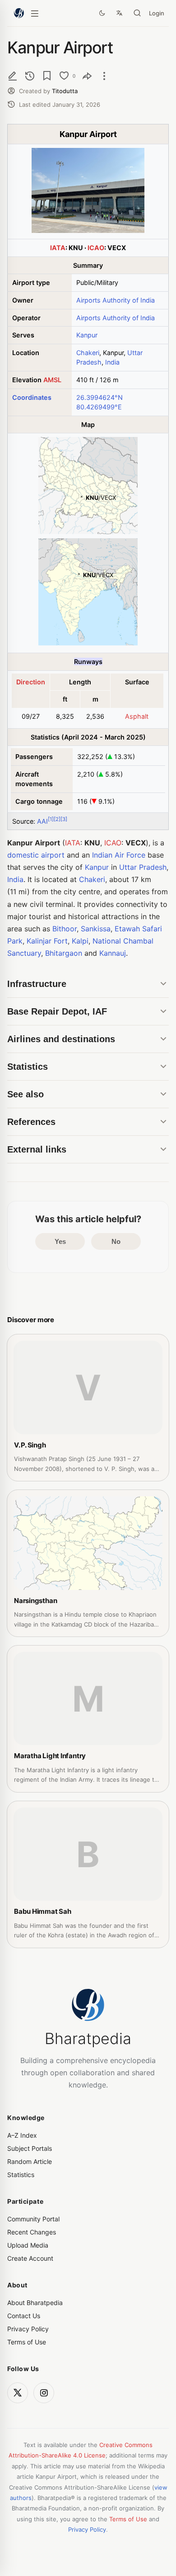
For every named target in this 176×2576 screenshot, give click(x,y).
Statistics (21, 2175)
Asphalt (137, 716)
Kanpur (87, 335)
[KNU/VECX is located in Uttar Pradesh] (88, 532)
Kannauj (113, 953)
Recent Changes (32, 2232)
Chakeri (88, 353)
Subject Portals (30, 2148)
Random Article (30, 2161)
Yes (60, 1241)
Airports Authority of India (116, 300)
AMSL (52, 380)
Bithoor (65, 929)
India (112, 362)
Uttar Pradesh (143, 867)
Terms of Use (27, 2342)
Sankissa (96, 929)
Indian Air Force (119, 855)
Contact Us (24, 2316)
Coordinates (32, 397)
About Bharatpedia (35, 2303)
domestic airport (36, 855)
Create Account (30, 2258)
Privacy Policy (28, 2329)
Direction (31, 682)
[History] (30, 76)
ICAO (96, 248)
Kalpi (80, 941)
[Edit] (13, 76)
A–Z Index (22, 2135)
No (116, 1241)
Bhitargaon (64, 953)
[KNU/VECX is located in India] (88, 643)
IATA (58, 248)
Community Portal (33, 2219)
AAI (42, 821)
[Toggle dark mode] (102, 13)
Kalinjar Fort (47, 941)
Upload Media (28, 2245)
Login (157, 13)
